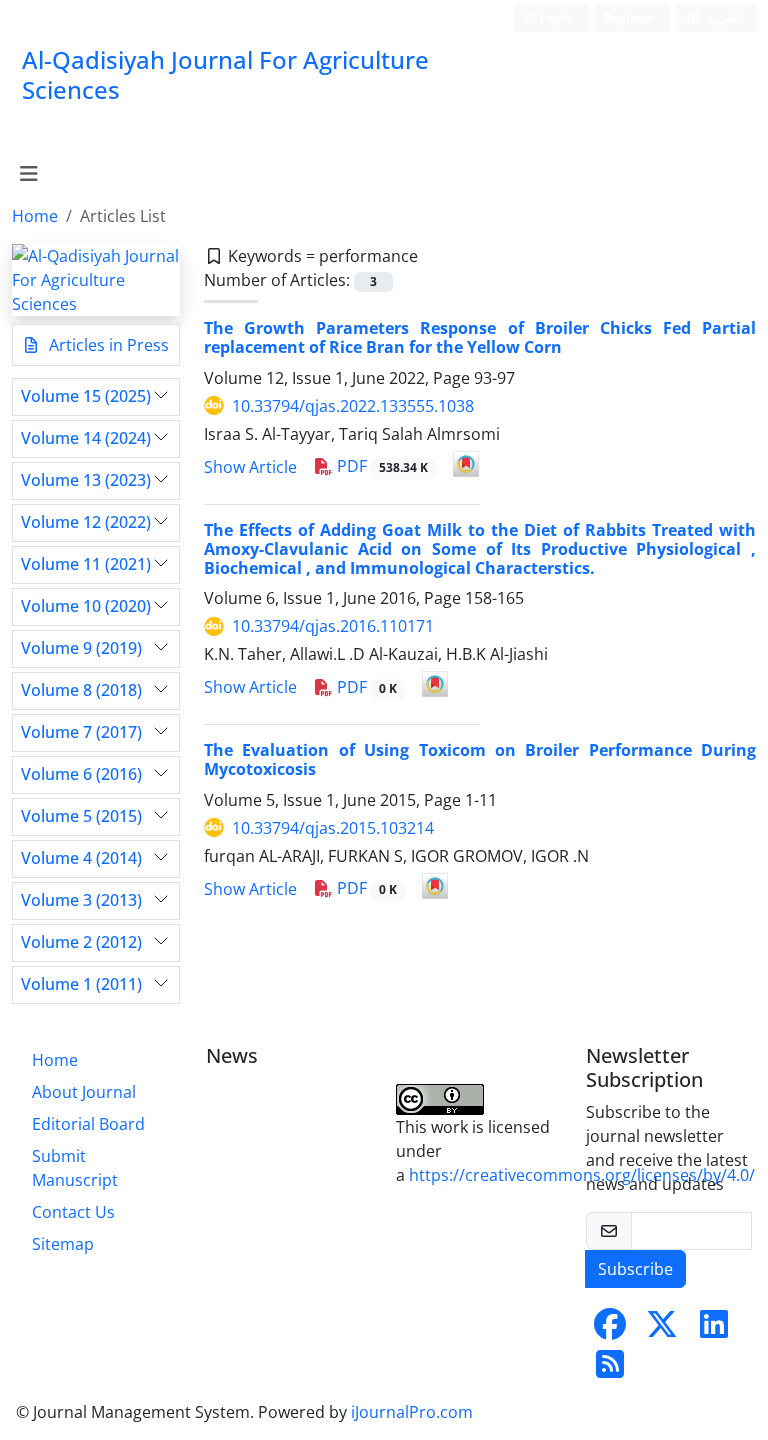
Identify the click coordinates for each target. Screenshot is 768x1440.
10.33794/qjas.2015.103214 (333, 828)
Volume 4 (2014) (81, 858)
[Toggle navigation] (28, 174)
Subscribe (635, 1269)
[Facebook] (610, 1330)
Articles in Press (107, 345)
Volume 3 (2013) (81, 900)
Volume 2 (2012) (81, 942)
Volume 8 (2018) (81, 690)
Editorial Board (88, 1124)
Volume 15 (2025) (86, 396)
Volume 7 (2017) (81, 732)
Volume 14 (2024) (86, 438)
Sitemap (63, 1244)
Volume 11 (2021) (86, 564)
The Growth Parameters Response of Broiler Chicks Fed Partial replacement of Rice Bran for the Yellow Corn (480, 337)
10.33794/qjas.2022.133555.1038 (353, 406)
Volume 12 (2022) (86, 522)
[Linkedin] (714, 1330)
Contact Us (73, 1212)
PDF (380, 466)
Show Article (250, 467)
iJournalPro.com (412, 1412)
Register (628, 17)
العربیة (722, 17)
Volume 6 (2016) (81, 774)
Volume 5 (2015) (81, 816)
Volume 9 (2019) (81, 648)
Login (554, 17)
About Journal (84, 1092)
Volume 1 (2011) (81, 984)
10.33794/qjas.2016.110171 (333, 626)
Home (35, 216)
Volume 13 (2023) (86, 480)
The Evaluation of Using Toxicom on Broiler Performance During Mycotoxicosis (480, 759)
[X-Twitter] (662, 1330)
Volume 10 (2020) (86, 606)
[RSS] (610, 1370)
